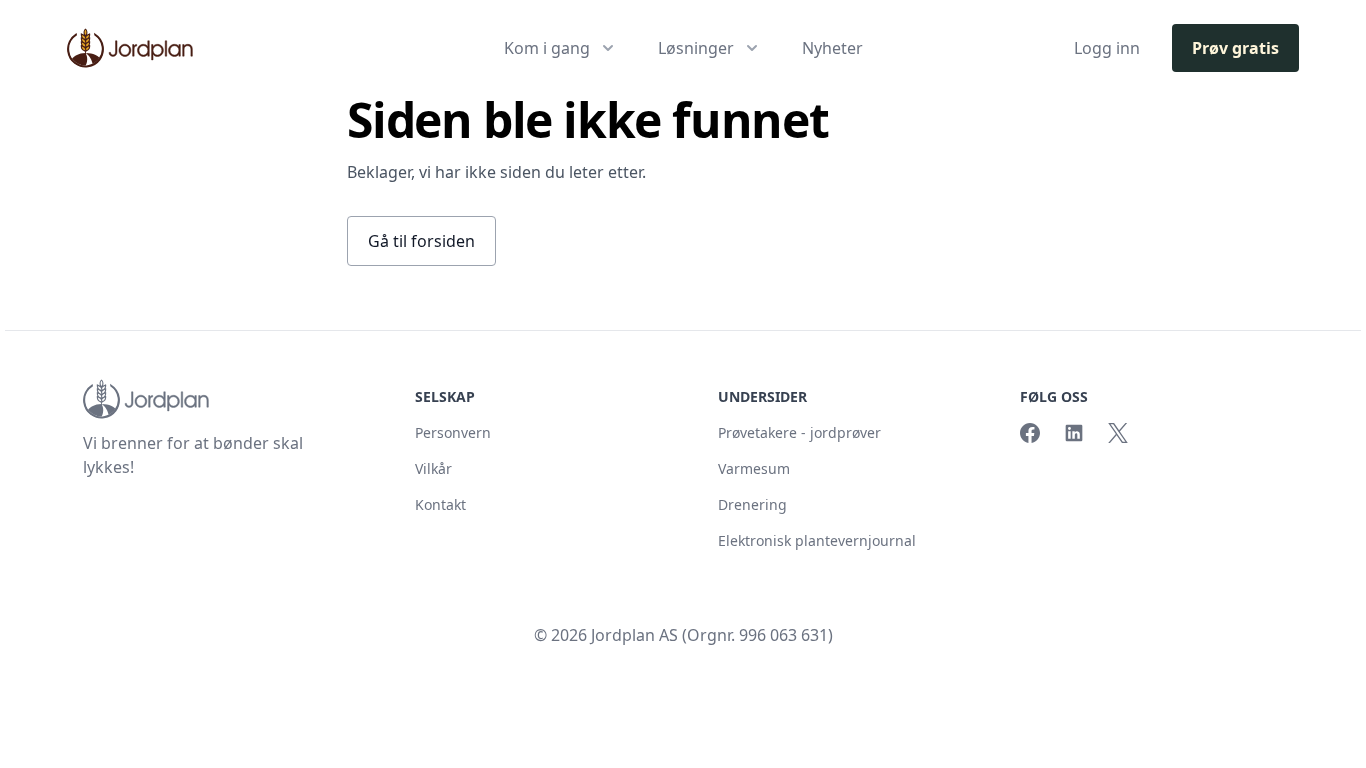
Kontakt (440, 504)
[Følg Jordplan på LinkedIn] (1074, 433)
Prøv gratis (1235, 48)
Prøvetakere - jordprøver (799, 432)
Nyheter (832, 48)
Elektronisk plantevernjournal (817, 540)
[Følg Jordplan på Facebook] (1030, 433)
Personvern (453, 432)
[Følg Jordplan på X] (1118, 433)
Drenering (752, 504)
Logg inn (1107, 48)
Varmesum (754, 468)
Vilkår (433, 468)
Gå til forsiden (421, 241)
